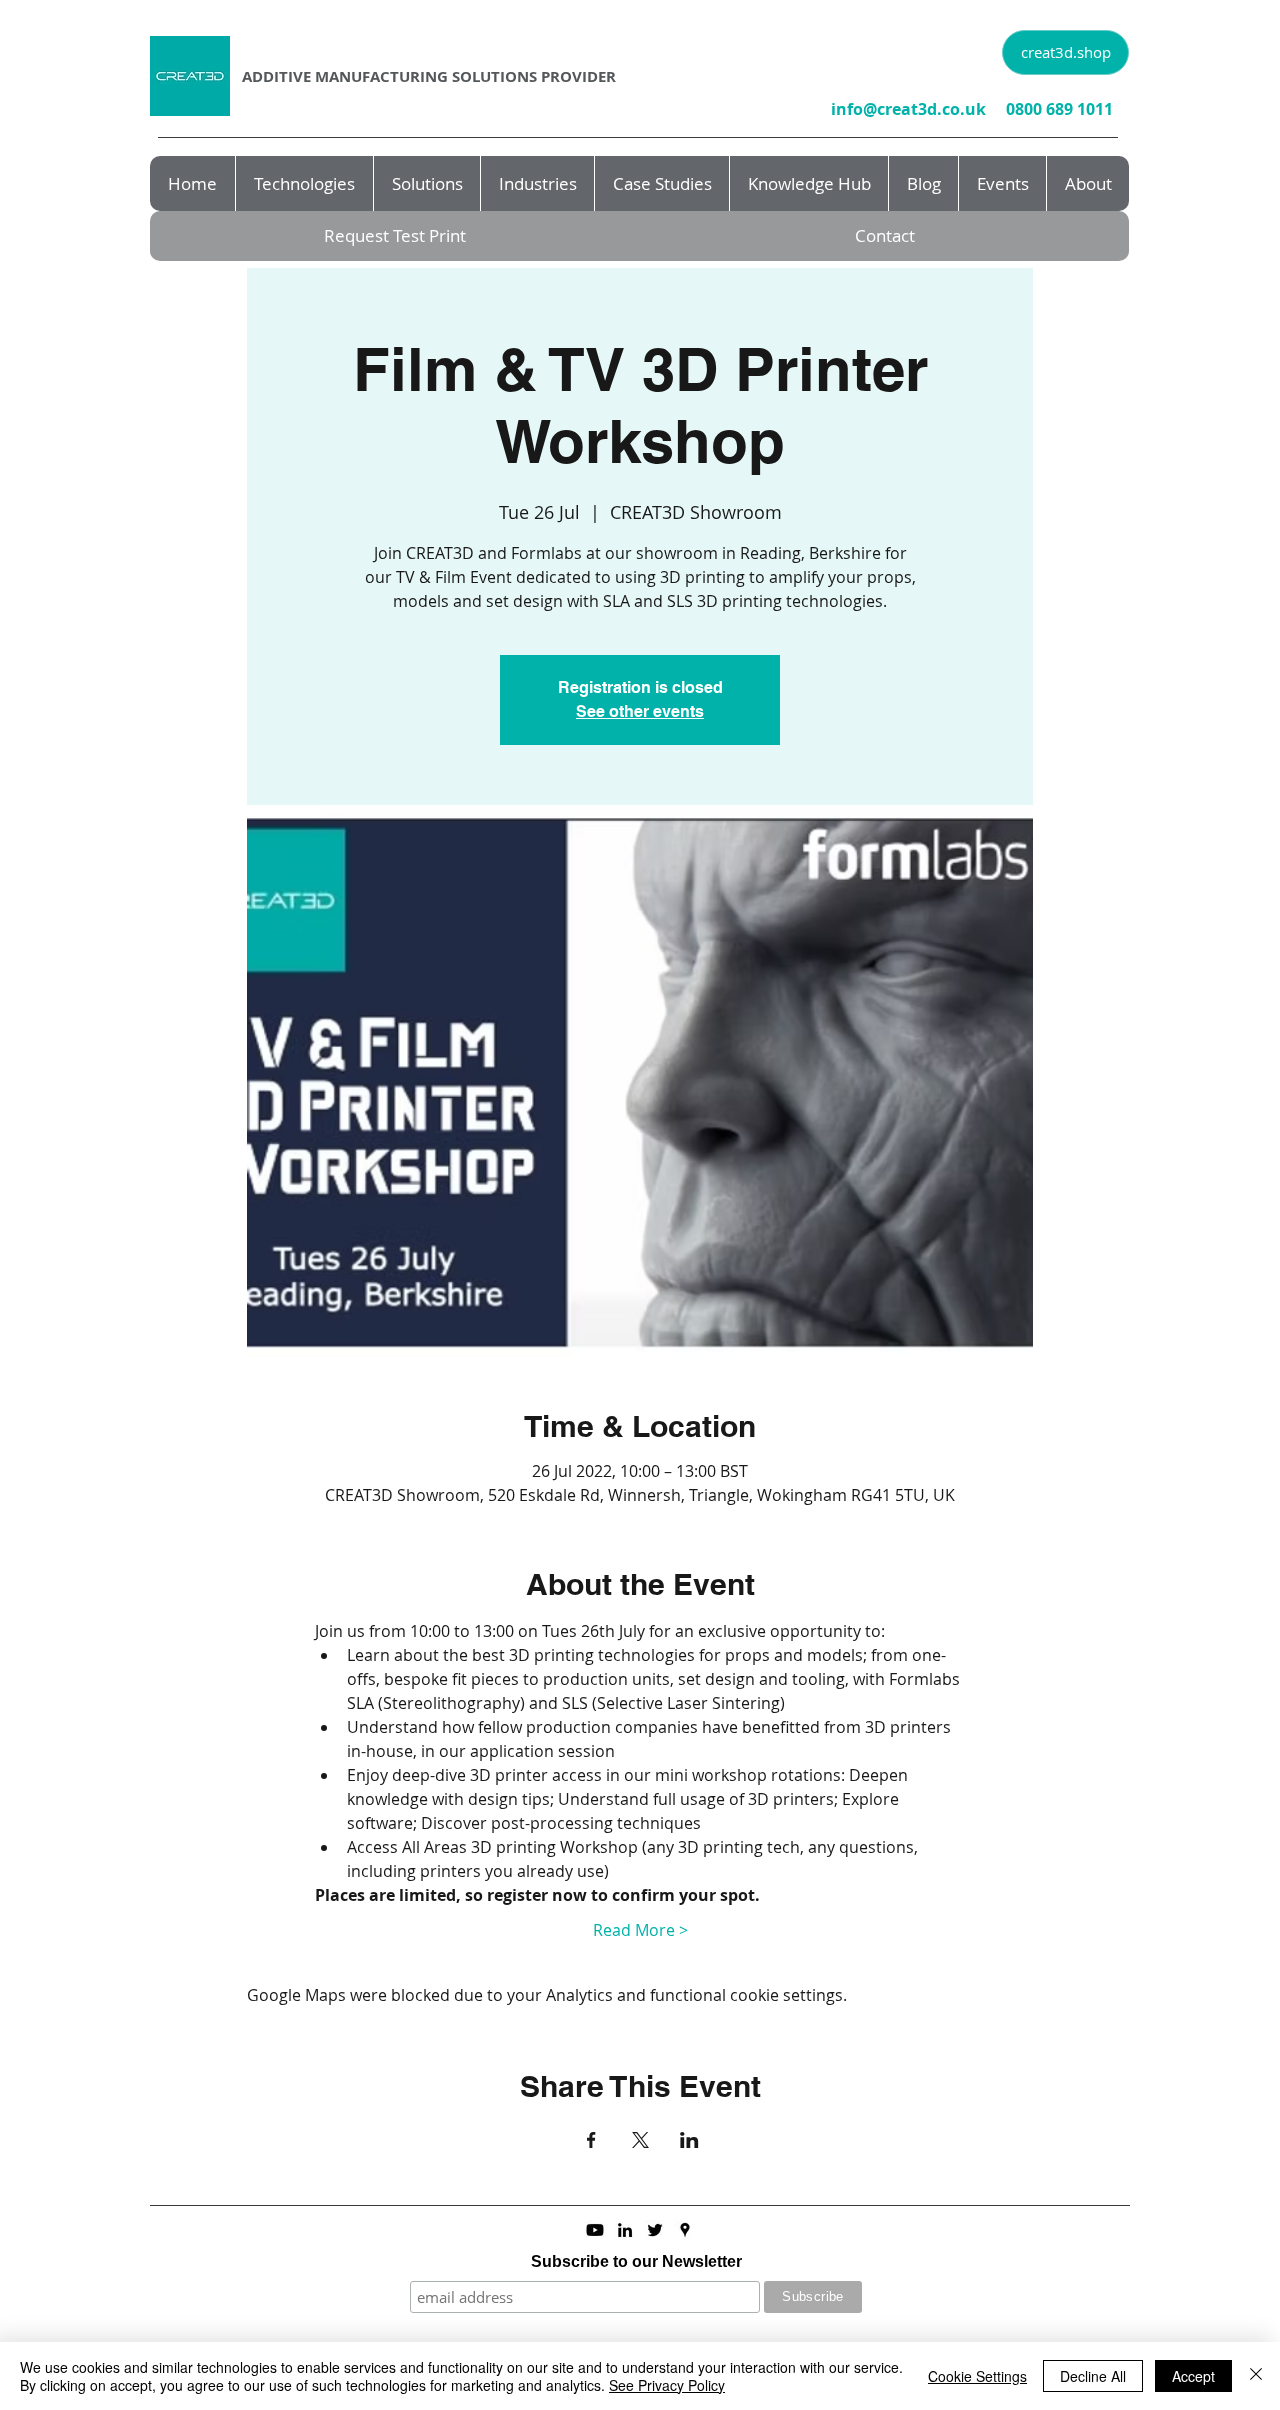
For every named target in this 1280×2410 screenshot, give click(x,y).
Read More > (640, 1930)
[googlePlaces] (685, 2230)
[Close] (1256, 2376)
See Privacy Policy (667, 2385)
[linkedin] (625, 2230)
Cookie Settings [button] (977, 2376)
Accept (1193, 2376)
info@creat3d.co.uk (908, 109)
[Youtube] (595, 2230)
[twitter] (655, 2230)
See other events (640, 711)
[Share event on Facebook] (591, 2140)
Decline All (1093, 2376)
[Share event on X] (640, 2140)
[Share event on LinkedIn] (689, 2140)
